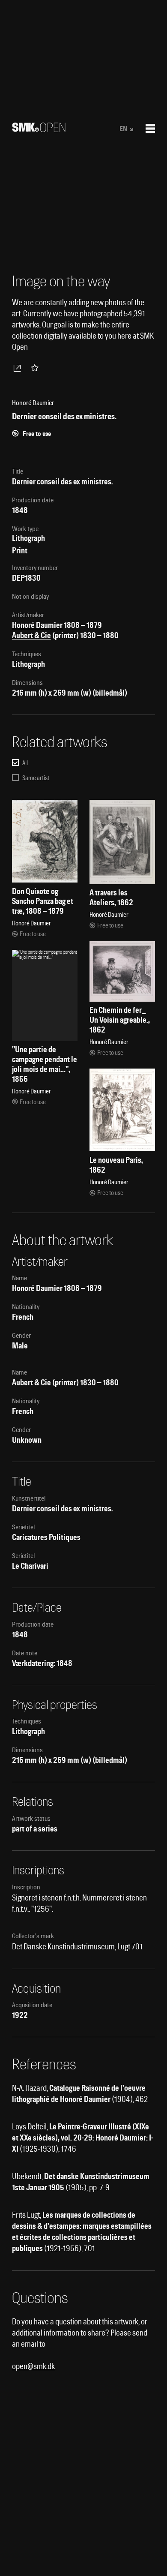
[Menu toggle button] (150, 129)
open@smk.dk (33, 2366)
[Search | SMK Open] (39, 129)
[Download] (19, 368)
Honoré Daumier (37, 625)
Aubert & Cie (31, 635)
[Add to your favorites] (36, 368)
